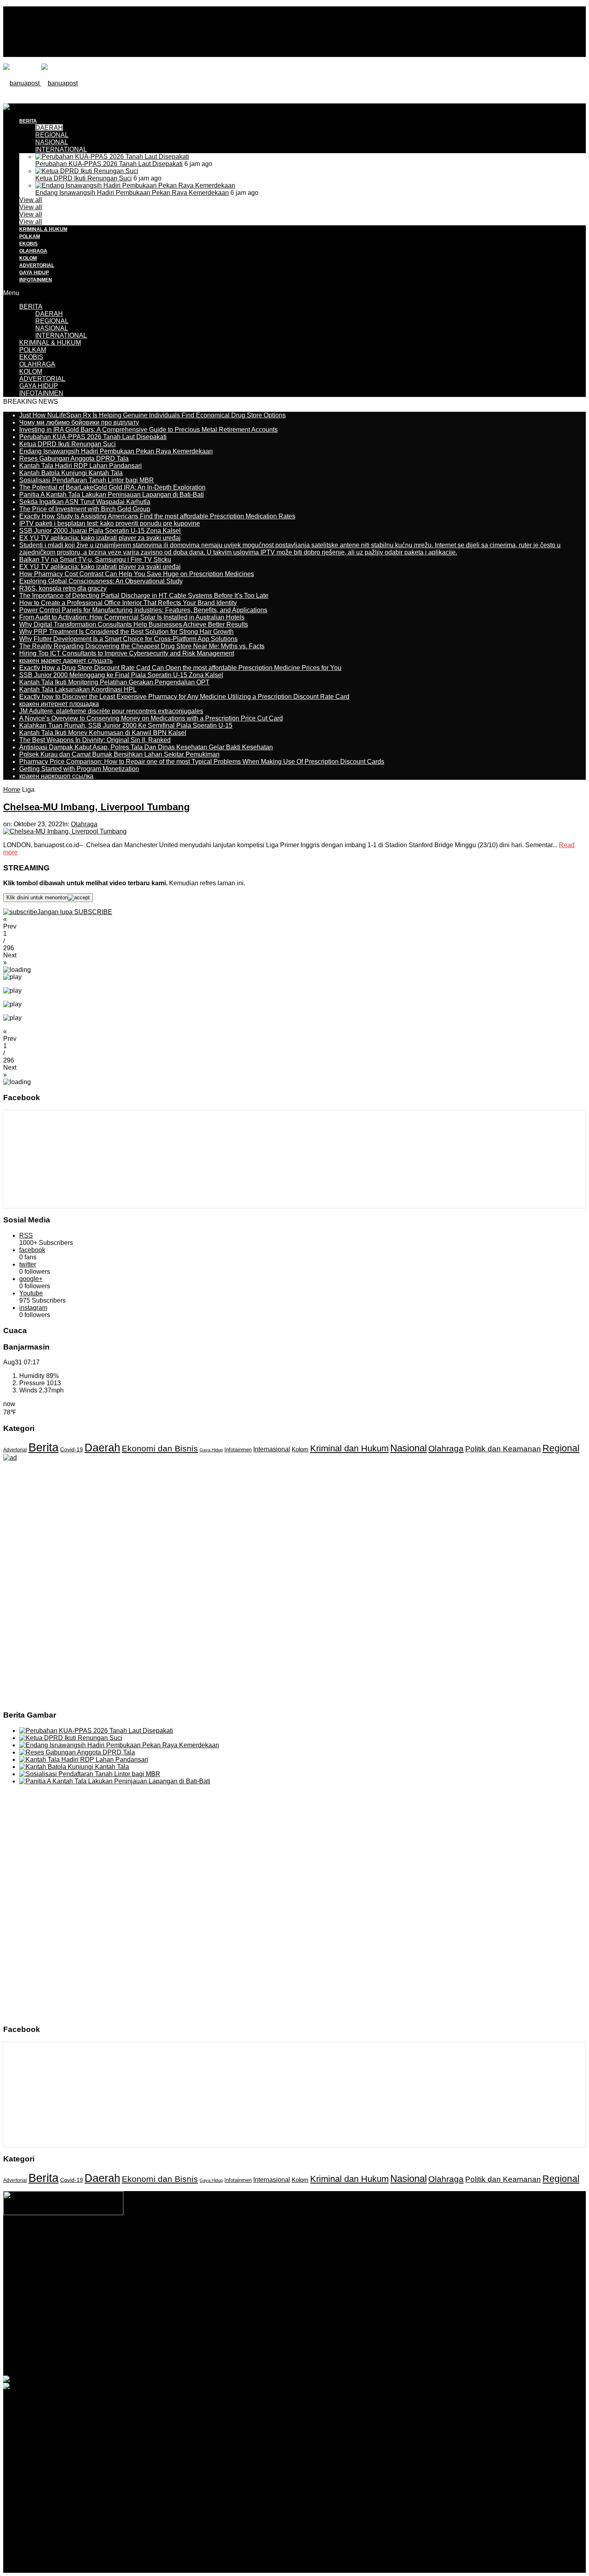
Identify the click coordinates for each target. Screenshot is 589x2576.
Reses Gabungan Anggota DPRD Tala (74, 458)
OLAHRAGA (33, 251)
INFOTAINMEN (36, 280)
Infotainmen (238, 1450)
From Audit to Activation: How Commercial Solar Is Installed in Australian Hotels (132, 617)
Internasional (272, 1449)
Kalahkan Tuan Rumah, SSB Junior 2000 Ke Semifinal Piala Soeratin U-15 (126, 725)
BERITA (31, 307)
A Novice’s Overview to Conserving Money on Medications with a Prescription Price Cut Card (151, 718)
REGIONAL (52, 321)
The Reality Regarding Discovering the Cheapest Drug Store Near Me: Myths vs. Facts (142, 646)
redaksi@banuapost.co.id (338, 2254)
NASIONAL (52, 142)
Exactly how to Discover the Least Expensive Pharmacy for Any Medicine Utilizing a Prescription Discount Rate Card (184, 697)
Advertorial (15, 1450)
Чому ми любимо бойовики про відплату (79, 422)
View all (31, 200)
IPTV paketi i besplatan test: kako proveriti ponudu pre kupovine (110, 523)
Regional (561, 1448)
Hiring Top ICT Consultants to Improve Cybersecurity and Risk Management (127, 653)
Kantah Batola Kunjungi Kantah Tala (71, 473)
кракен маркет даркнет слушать (66, 661)
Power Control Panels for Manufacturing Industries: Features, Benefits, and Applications (143, 610)
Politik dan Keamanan (503, 1449)
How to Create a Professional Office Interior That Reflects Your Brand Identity (128, 603)
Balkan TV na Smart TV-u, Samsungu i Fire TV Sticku (95, 560)
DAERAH (49, 314)
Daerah (102, 1448)
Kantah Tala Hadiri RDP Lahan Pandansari (81, 466)
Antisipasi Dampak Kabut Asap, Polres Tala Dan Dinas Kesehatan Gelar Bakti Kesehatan (146, 747)
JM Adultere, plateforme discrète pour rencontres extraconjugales (111, 711)
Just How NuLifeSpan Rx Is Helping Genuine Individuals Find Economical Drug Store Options (152, 415)
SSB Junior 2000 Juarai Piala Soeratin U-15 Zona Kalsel (100, 531)
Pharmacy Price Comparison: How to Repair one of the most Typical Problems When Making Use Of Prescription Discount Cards (202, 762)
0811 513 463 (277, 2254)
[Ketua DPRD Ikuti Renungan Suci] (87, 171)
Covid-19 (72, 1450)
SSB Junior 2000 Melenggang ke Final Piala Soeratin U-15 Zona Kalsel (121, 675)
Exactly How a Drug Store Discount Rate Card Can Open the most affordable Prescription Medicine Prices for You (180, 668)
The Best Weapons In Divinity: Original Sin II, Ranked (95, 740)
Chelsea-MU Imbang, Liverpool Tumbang (97, 807)
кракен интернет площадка (59, 704)
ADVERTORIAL (37, 265)
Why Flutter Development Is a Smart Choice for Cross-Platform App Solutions (128, 639)
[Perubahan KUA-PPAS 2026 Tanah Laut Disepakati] (112, 157)
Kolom (300, 1449)
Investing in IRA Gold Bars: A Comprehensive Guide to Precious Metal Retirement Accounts (148, 430)
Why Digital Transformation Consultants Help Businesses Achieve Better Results (134, 624)
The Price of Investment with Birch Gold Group (85, 509)
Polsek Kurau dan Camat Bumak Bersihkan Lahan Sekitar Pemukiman (119, 754)
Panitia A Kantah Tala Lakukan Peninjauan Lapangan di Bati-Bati (112, 495)
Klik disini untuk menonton (37, 897)
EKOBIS (28, 244)
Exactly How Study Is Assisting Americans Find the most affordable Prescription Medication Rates (157, 516)
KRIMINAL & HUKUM (43, 229)
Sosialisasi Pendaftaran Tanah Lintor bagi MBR (87, 480)
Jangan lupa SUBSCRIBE (75, 912)
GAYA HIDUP (34, 273)
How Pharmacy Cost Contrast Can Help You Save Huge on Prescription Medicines (137, 574)
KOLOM (28, 258)
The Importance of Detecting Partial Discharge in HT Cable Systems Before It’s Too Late (144, 596)
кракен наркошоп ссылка (56, 776)
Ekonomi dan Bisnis (160, 1448)
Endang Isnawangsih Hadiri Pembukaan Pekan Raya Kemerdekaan (132, 193)
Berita (43, 1447)
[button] (294, 923)
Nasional (408, 1448)
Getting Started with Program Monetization (79, 769)
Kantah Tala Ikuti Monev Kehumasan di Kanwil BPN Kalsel (103, 733)
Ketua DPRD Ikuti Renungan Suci (84, 178)
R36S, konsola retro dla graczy (63, 588)
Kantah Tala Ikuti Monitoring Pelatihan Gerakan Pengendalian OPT (114, 682)
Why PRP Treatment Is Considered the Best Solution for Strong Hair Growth (126, 632)
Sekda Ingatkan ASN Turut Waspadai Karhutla (85, 502)
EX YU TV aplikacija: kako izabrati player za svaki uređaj (100, 538)
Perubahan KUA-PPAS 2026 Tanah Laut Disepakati (109, 164)
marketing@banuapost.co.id (295, 2261)
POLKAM (30, 237)
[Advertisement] (149, 121)
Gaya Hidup (211, 1450)
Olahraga (84, 824)
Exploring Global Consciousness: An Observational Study (101, 581)
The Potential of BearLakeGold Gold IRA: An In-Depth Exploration (112, 487)
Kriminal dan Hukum (349, 1448)
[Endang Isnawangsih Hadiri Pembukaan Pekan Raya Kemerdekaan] (135, 185)
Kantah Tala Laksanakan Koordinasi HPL (78, 689)
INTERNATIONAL (61, 149)
